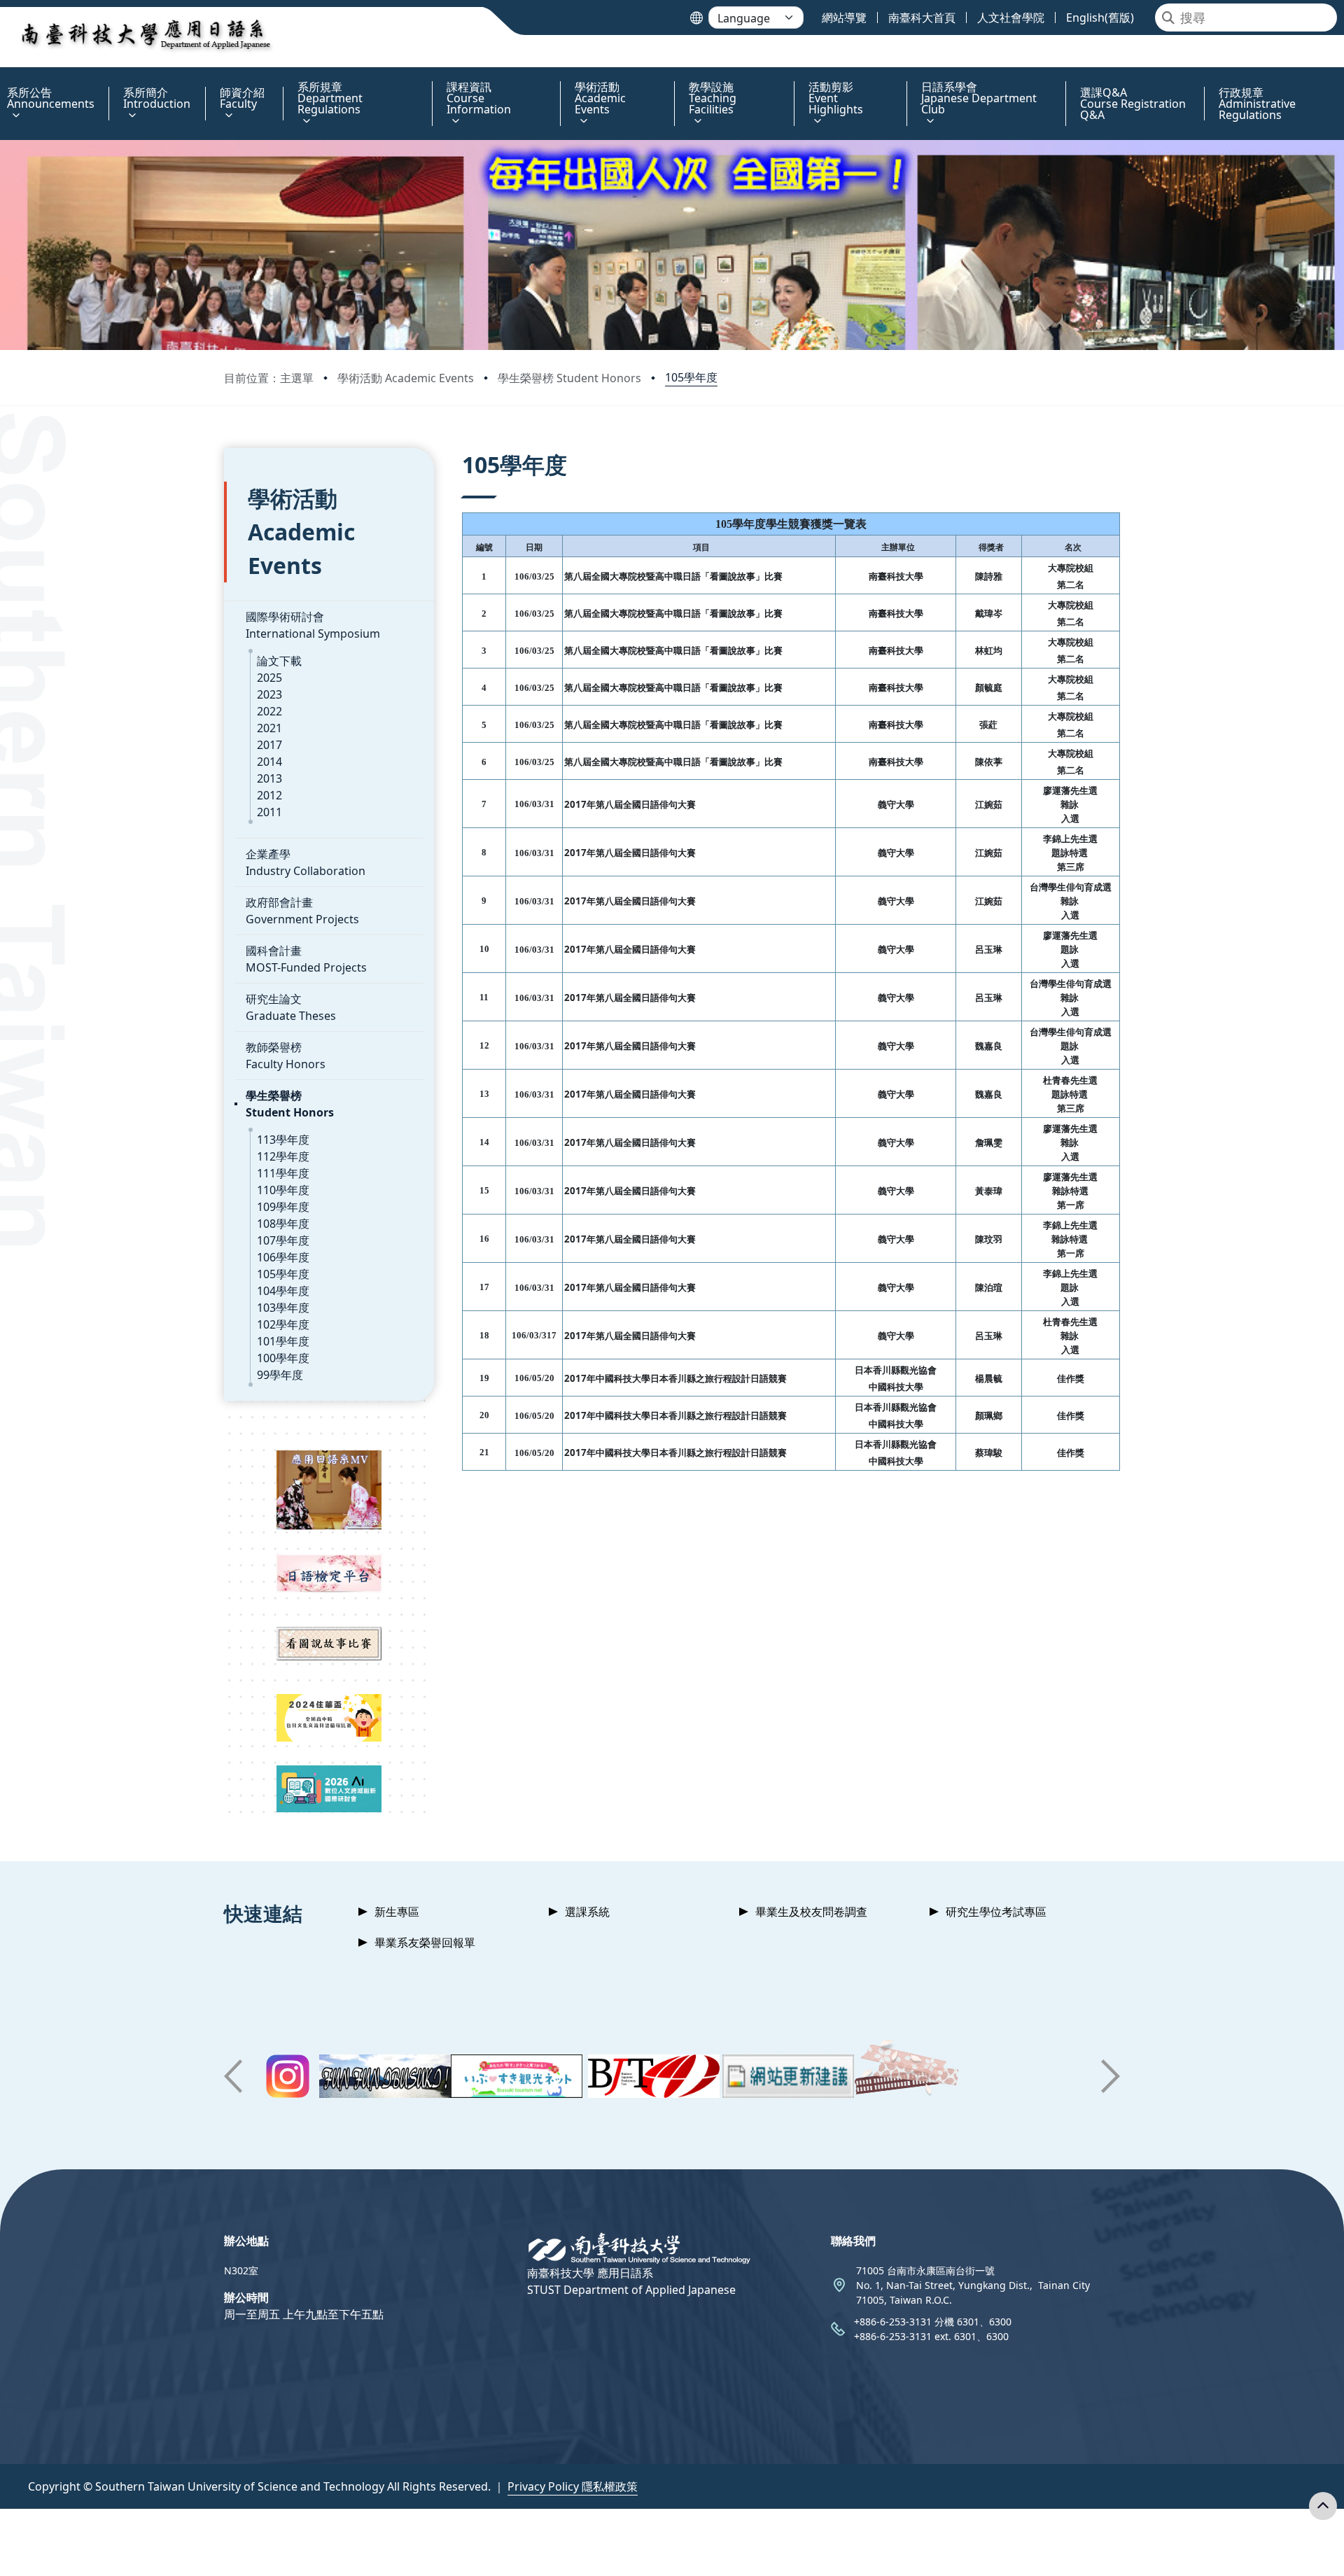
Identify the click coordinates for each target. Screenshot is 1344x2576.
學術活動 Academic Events (406, 378)
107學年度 (283, 1240)
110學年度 (283, 1190)
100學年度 (283, 1358)
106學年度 (283, 1257)
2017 (269, 745)
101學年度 (283, 1341)
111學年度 (283, 1173)
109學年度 (283, 1207)
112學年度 (283, 1156)
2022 (269, 711)
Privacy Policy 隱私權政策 (573, 2486)
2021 (269, 728)
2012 (269, 795)
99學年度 (280, 1375)
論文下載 (279, 661)
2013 (269, 778)
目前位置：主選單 (269, 378)
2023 (269, 694)
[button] (233, 2076)
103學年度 (283, 1308)
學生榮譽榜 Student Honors (569, 378)
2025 (269, 678)
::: (3, 79)
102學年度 (283, 1324)
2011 (269, 812)
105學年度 (691, 377)
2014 (269, 762)
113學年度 (283, 1140)
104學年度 (283, 1291)
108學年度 (283, 1224)
